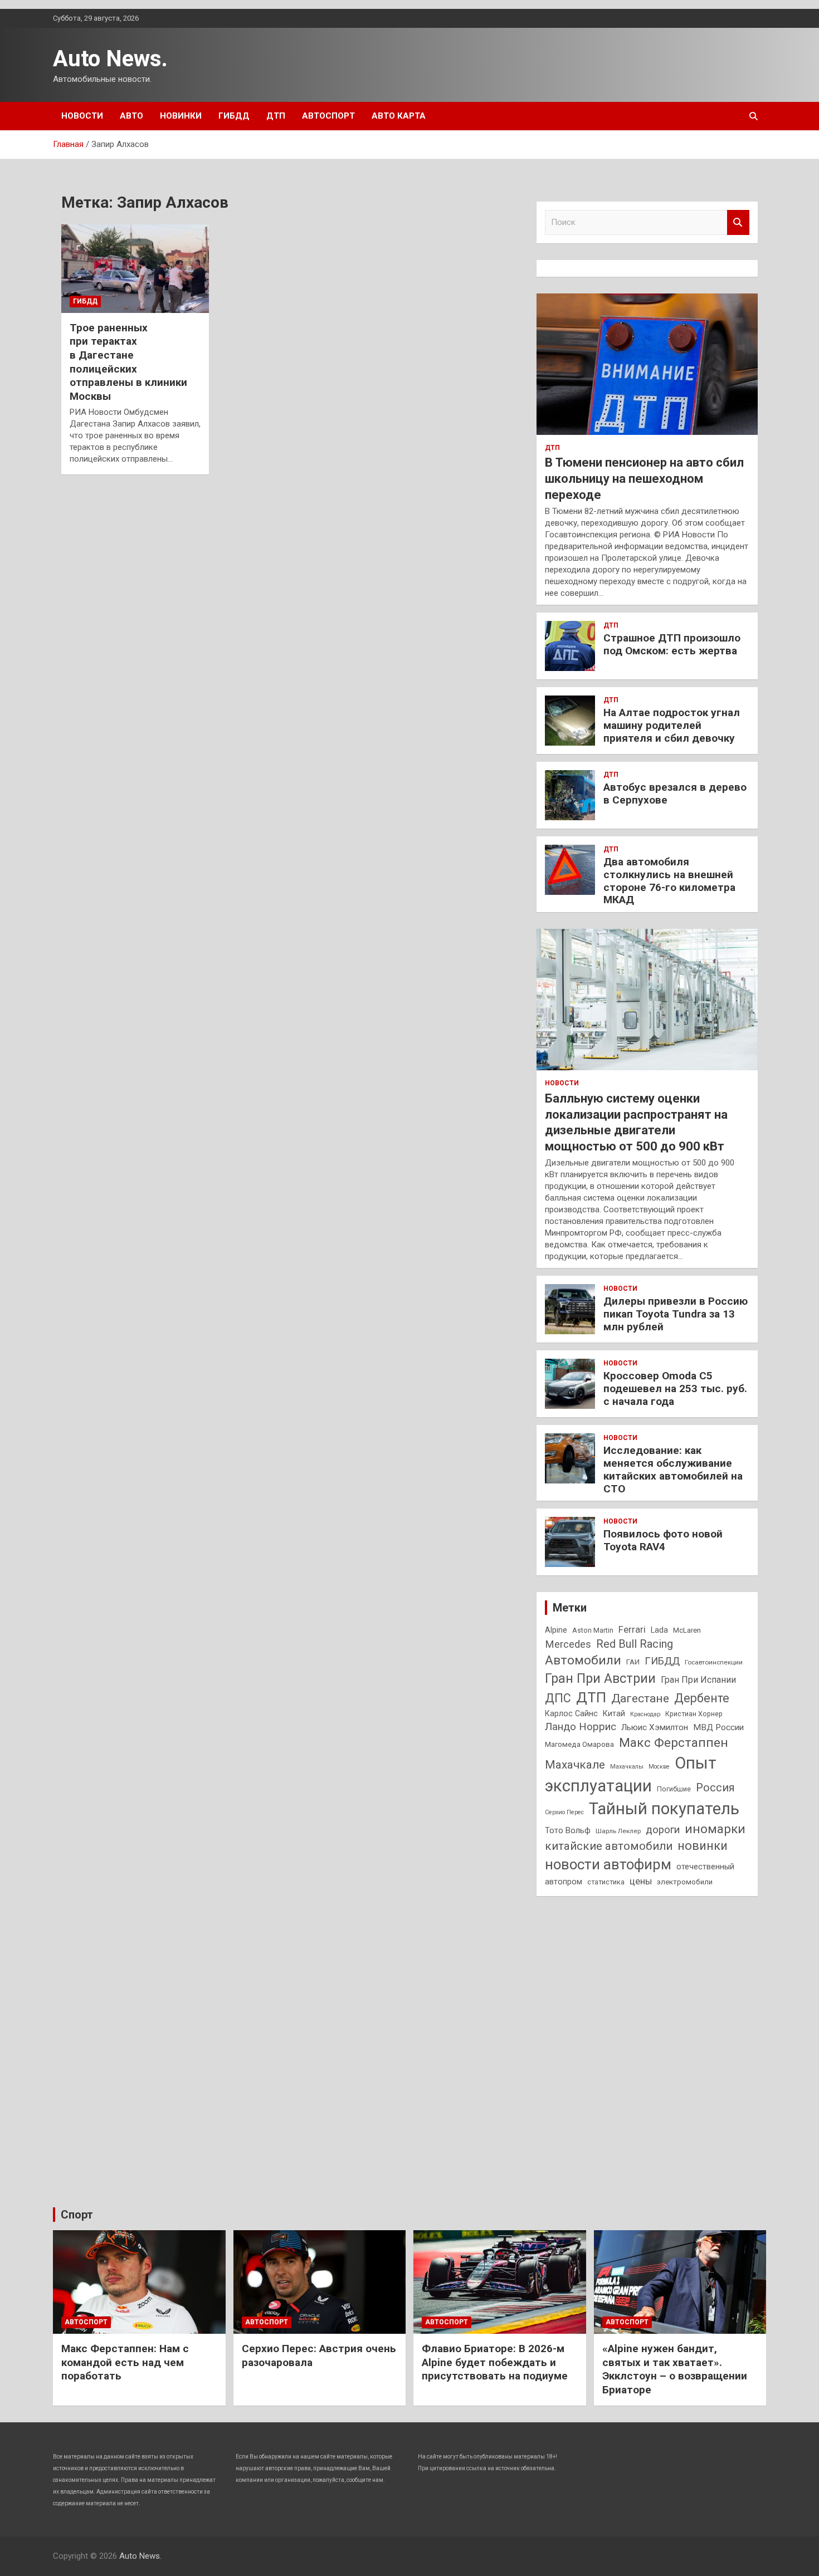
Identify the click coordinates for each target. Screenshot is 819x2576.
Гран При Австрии (600, 1678)
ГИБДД (234, 116)
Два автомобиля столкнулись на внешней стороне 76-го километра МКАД (669, 881)
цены (641, 1881)
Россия (715, 1788)
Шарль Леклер (618, 1831)
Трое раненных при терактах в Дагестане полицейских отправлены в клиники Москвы (128, 362)
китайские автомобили (609, 1846)
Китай (614, 1713)
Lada (659, 1630)
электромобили (685, 1882)
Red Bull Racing (635, 1644)
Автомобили (583, 1660)
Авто (131, 116)
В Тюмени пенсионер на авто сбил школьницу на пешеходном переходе (644, 478)
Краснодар (645, 1714)
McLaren (687, 1630)
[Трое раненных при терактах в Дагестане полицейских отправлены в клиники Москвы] (135, 268)
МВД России (718, 1727)
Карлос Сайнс (571, 1713)
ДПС (558, 1698)
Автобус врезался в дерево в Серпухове (675, 794)
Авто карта (399, 116)
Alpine (556, 1630)
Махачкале (575, 1765)
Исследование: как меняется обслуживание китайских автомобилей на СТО (673, 1469)
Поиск (738, 222)
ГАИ (633, 1662)
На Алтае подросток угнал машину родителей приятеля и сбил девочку (672, 725)
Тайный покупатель (664, 1809)
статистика (606, 1882)
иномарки (715, 1829)
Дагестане (640, 1698)
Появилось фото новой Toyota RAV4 (663, 1540)
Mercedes (568, 1644)
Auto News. (110, 59)
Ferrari (632, 1630)
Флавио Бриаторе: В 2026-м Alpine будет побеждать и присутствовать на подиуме (495, 2362)
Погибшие (674, 1789)
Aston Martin (593, 1630)
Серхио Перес (564, 1812)
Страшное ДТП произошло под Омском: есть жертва (672, 644)
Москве (659, 1767)
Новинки (181, 116)
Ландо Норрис (581, 1727)
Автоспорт (328, 116)
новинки (703, 1846)
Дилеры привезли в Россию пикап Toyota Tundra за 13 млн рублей (676, 1314)
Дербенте (702, 1698)
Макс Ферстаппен (674, 1743)
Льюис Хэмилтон (655, 1727)
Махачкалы (627, 1767)
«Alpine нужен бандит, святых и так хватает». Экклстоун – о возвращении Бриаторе (675, 2369)
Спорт (77, 2215)
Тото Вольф (568, 1830)
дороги (663, 1830)
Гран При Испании (698, 1680)
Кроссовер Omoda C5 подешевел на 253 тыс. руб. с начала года (675, 1389)
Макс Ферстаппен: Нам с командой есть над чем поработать (125, 2362)
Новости (82, 116)
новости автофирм (608, 1864)
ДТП (276, 116)
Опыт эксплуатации (631, 1774)
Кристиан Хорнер (694, 1714)
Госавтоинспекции (714, 1662)
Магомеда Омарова (579, 1744)
